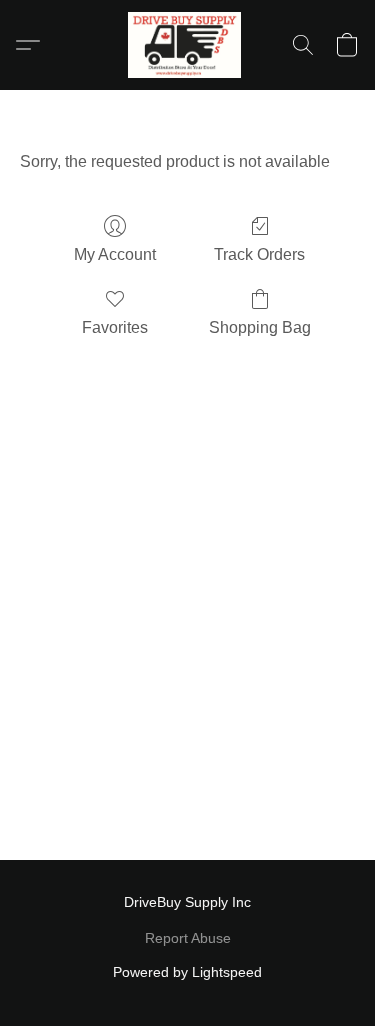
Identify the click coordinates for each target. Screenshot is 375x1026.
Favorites (115, 327)
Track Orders (259, 254)
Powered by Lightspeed (187, 972)
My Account (115, 254)
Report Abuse (188, 938)
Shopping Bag (260, 327)
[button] (187, 45)
